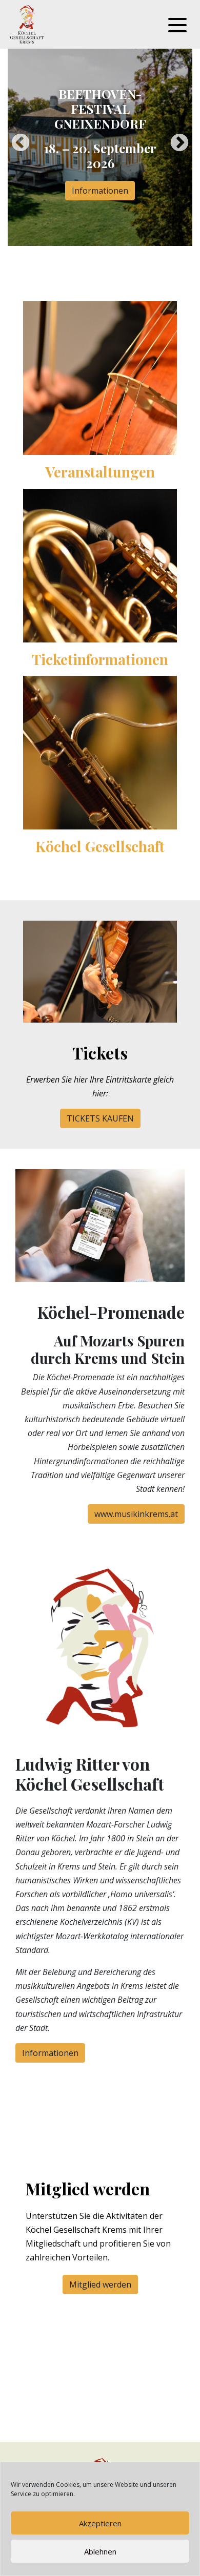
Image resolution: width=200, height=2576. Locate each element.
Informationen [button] (100, 191)
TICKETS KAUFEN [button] (100, 1118)
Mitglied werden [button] (100, 2284)
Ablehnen (100, 2551)
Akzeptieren (100, 2523)
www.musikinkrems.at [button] (136, 1514)
